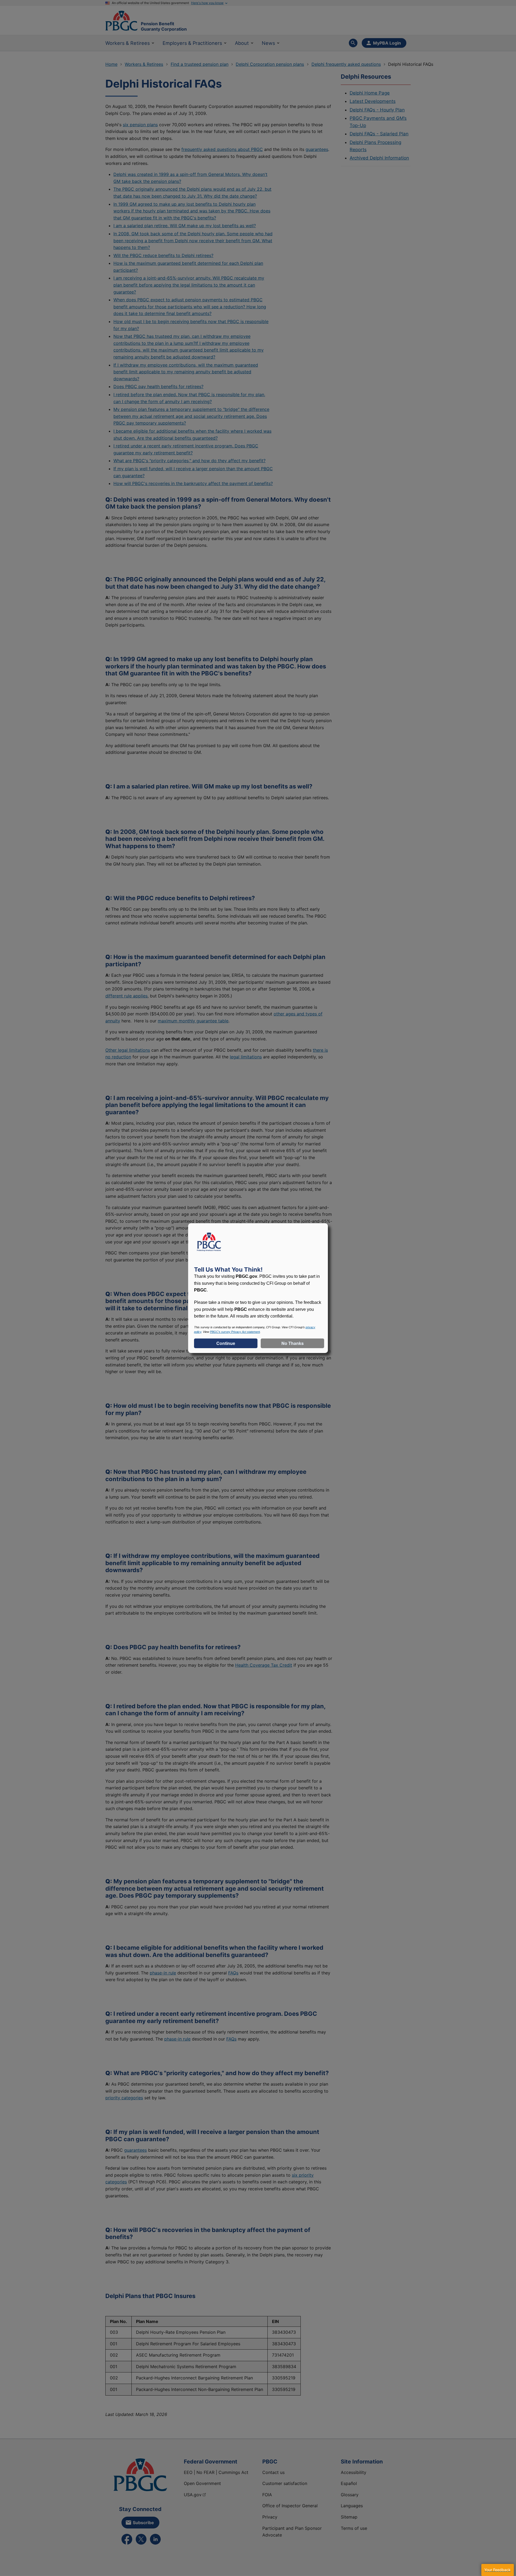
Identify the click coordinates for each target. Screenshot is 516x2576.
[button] (497, 2570)
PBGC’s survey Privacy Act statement (235, 1332)
